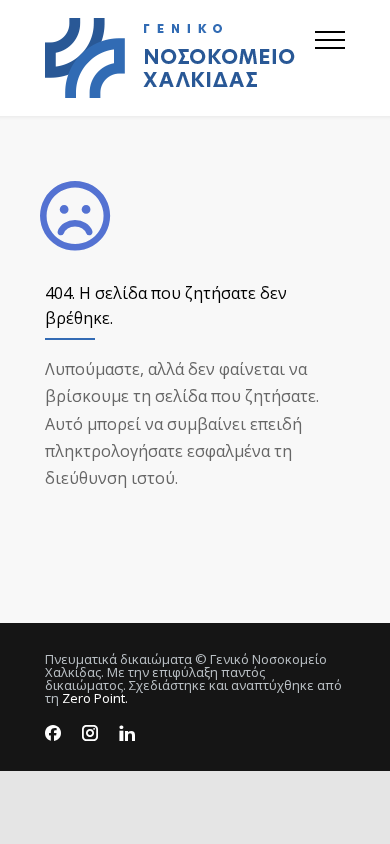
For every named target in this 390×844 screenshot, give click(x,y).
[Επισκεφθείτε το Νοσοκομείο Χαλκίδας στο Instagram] (90, 733)
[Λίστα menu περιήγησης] (330, 58)
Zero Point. (95, 698)
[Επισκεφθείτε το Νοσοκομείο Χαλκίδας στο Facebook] (53, 733)
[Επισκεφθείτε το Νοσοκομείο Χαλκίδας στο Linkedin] (127, 733)
